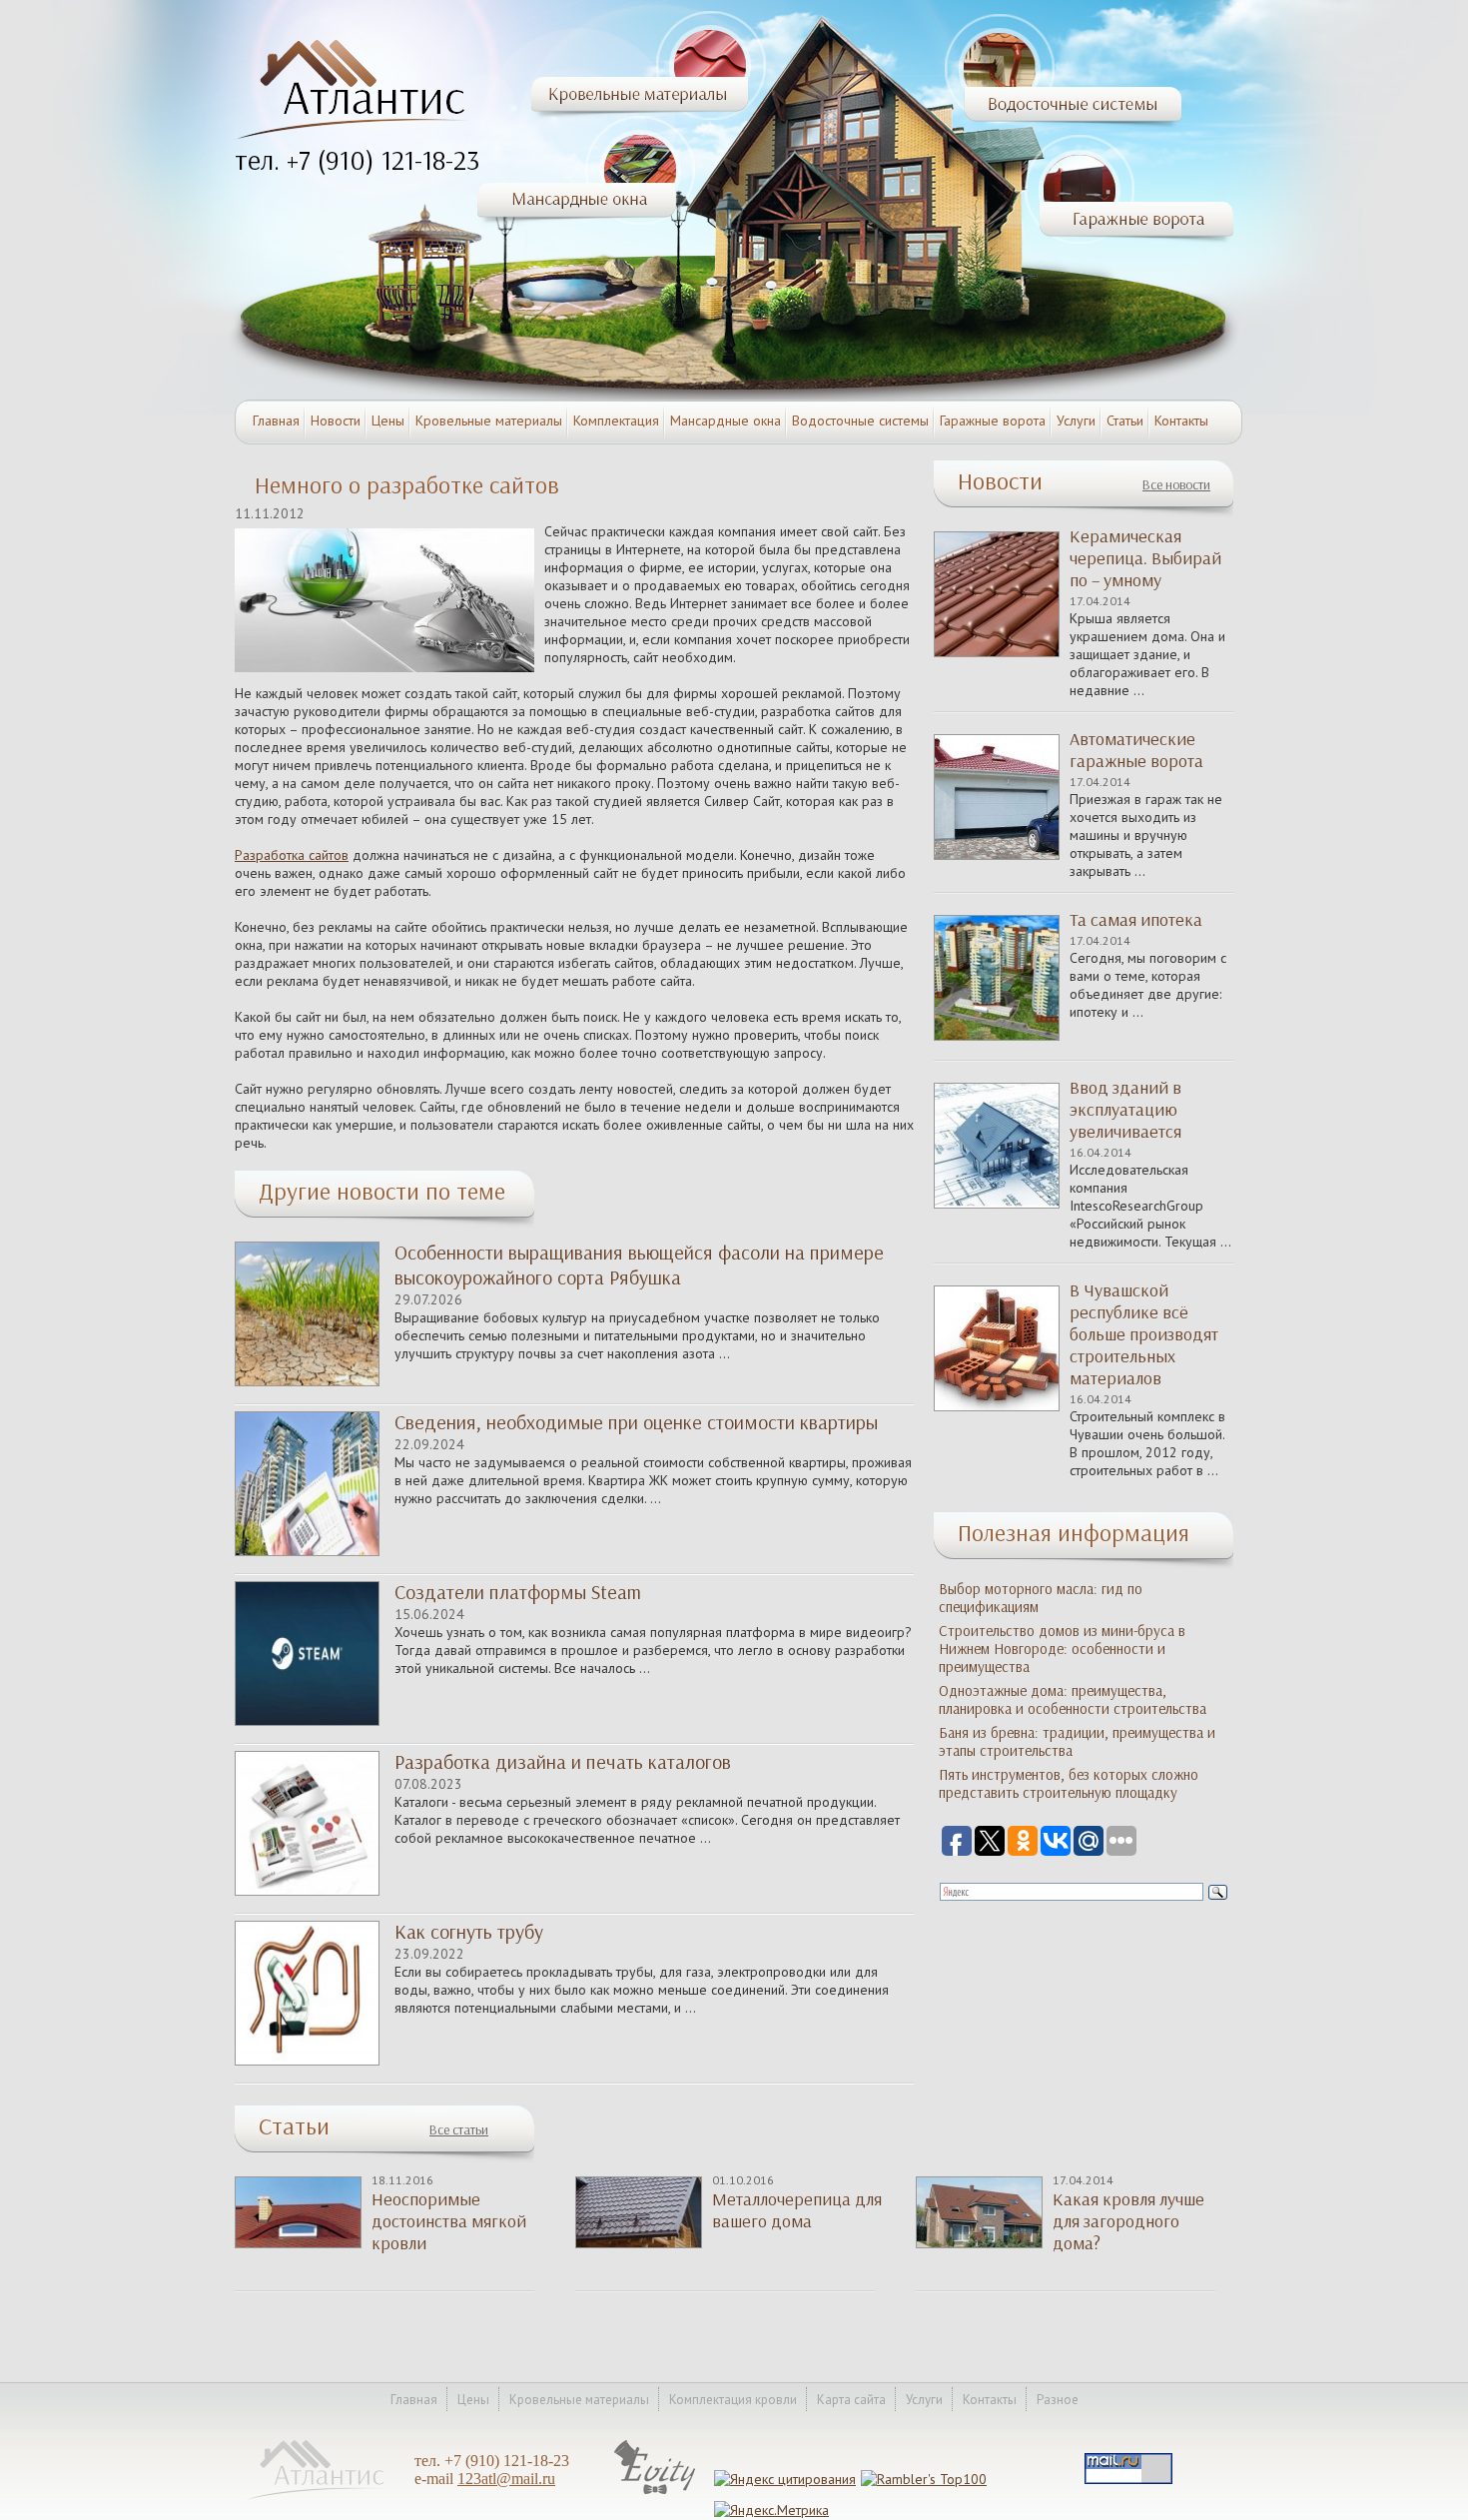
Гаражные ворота (993, 420)
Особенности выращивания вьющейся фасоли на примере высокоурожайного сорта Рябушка (639, 1265)
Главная (276, 420)
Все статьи (459, 2130)
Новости (336, 420)
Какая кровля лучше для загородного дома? (1128, 2221)
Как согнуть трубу (469, 1932)
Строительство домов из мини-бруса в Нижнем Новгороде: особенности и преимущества (1062, 1649)
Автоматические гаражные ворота (1136, 750)
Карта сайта (851, 2400)
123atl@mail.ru (506, 2479)
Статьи (1125, 420)
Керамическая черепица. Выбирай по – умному (1145, 558)
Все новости (1176, 485)
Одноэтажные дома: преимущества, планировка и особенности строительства (1073, 1700)
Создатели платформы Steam (518, 1592)
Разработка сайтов (292, 855)
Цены (388, 420)
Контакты (1181, 420)
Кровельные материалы (489, 420)
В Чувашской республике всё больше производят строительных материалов (1144, 1334)
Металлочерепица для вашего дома (797, 2210)
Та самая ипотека (1136, 920)
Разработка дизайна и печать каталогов (563, 1762)
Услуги (1076, 420)
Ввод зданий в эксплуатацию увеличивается (1125, 1110)
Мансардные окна (726, 420)
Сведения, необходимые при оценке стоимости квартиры (636, 1422)
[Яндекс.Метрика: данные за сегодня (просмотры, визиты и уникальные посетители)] (771, 2510)
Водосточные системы (860, 420)
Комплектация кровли (733, 2400)
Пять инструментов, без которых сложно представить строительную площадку (1069, 1784)
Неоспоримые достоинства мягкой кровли (449, 2221)
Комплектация (616, 420)
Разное (1058, 2400)
